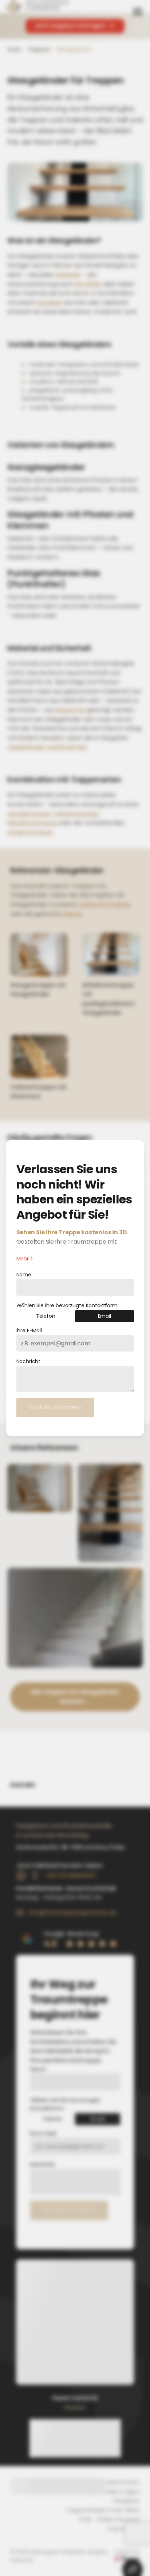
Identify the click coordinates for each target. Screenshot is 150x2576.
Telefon (46, 1316)
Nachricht (29, 1361)
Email (104, 1316)
